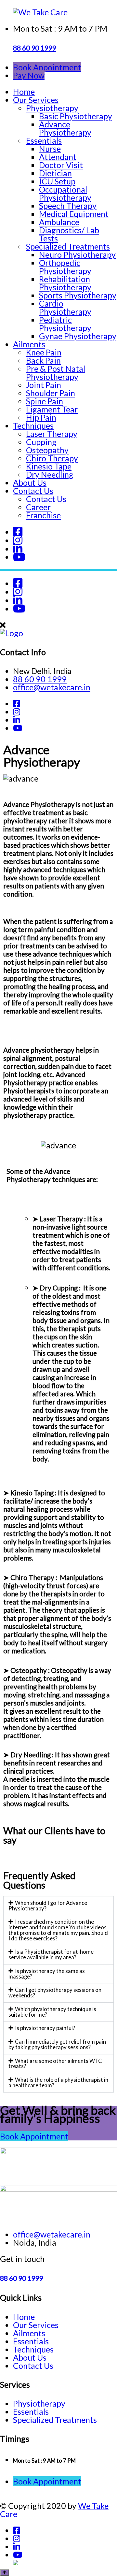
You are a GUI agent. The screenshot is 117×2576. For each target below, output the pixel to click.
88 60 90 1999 (34, 48)
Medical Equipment (74, 214)
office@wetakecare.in (52, 687)
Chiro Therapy (52, 458)
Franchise (43, 515)
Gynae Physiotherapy (78, 336)
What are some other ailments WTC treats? (55, 2064)
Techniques (33, 425)
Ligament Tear (52, 409)
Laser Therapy (52, 434)
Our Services (36, 100)
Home (24, 92)
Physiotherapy (52, 108)
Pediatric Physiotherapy (65, 324)
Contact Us (33, 491)
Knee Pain (44, 352)
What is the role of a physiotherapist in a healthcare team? (58, 2082)
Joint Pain (44, 385)
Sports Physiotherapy (78, 295)
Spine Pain (45, 401)
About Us (30, 482)
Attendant (58, 157)
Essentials (44, 140)
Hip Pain (41, 417)
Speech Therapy (68, 206)
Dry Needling (50, 474)
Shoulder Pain (51, 393)
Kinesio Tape (49, 466)
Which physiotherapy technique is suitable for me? (52, 2012)
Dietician (55, 173)
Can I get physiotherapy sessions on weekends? (55, 1993)
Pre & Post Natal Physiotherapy (56, 373)
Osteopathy (47, 450)
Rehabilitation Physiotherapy (65, 283)
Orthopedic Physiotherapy (65, 267)
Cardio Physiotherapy (65, 307)
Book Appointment (47, 67)
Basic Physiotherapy (76, 116)
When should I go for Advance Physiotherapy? (48, 1906)
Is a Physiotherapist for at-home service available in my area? (51, 1954)
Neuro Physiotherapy (77, 254)
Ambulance (59, 222)
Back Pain (43, 360)
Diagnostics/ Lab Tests (69, 234)
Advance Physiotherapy (65, 128)
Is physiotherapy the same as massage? (47, 1974)
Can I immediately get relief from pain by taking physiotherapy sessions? (57, 2044)
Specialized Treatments (68, 246)
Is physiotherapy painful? (45, 2028)
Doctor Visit (61, 165)
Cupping (41, 442)
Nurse (50, 149)
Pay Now (29, 75)
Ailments (29, 344)
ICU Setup (57, 181)
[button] (58, 1906)
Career (38, 507)
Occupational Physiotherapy (65, 193)
